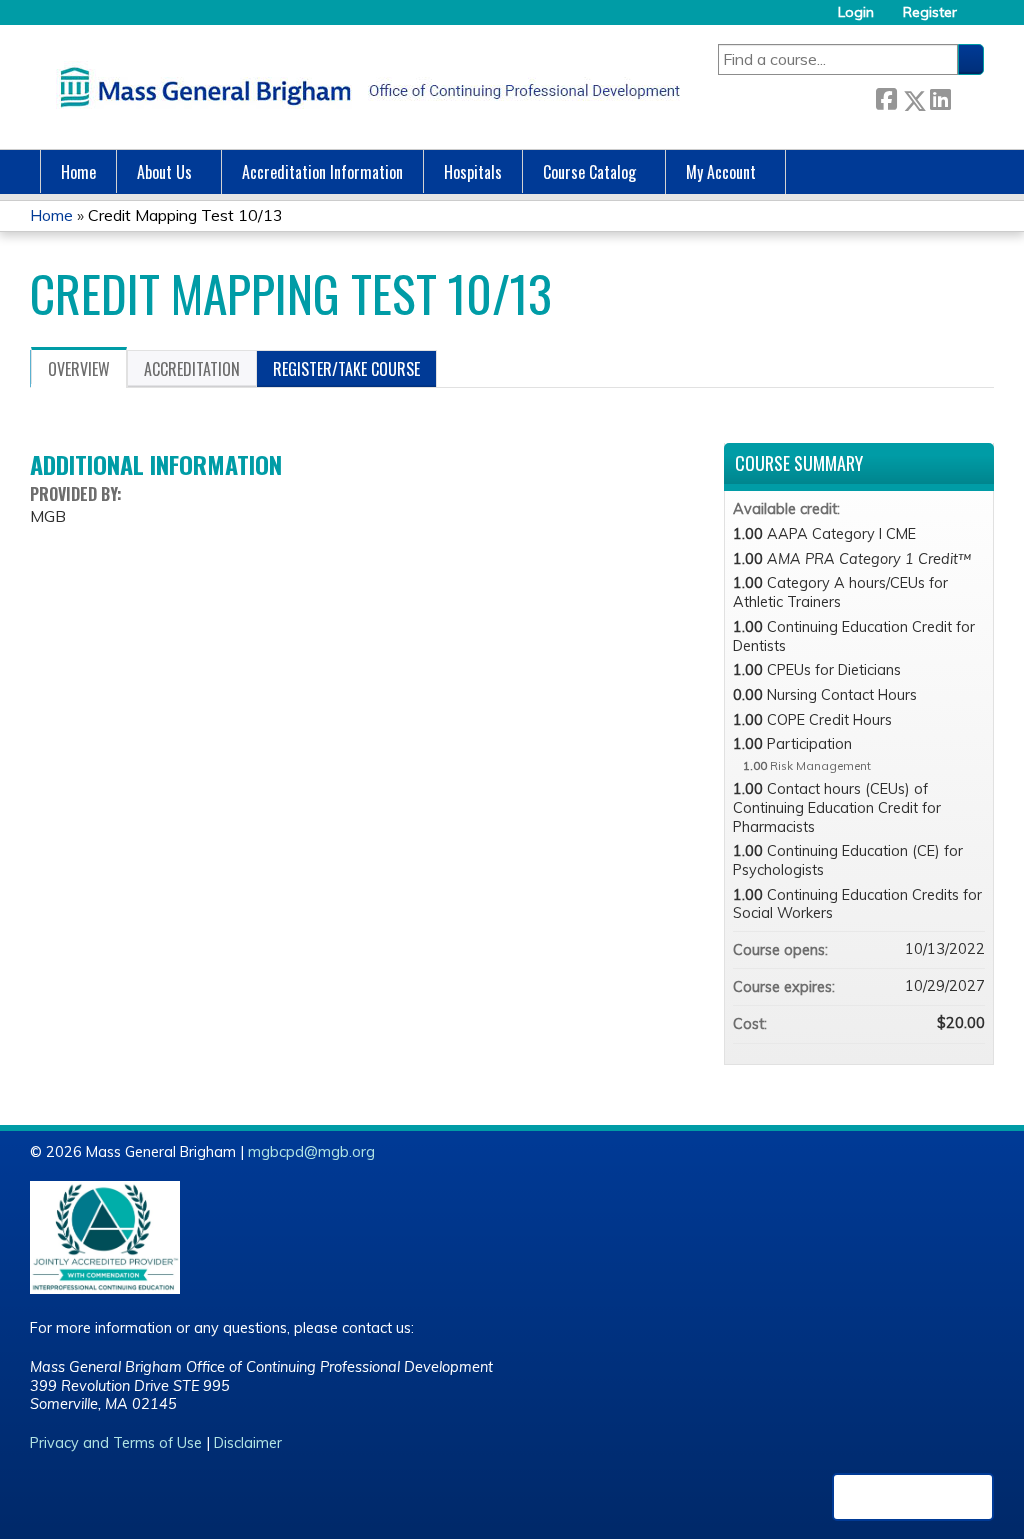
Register (930, 12)
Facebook (886, 96)
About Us (164, 172)
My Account (721, 172)
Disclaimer (248, 1443)
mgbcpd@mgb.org (311, 1152)
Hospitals (473, 172)
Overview (79, 369)
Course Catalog (589, 172)
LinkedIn (940, 96)
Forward (967, 96)
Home (78, 172)
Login (856, 12)
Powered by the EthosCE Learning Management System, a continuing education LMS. (913, 1497)
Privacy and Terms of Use (116, 1443)
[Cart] (978, 19)
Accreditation (192, 369)
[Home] (365, 87)
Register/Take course (346, 369)
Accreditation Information (322, 172)
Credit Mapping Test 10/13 (185, 215)
